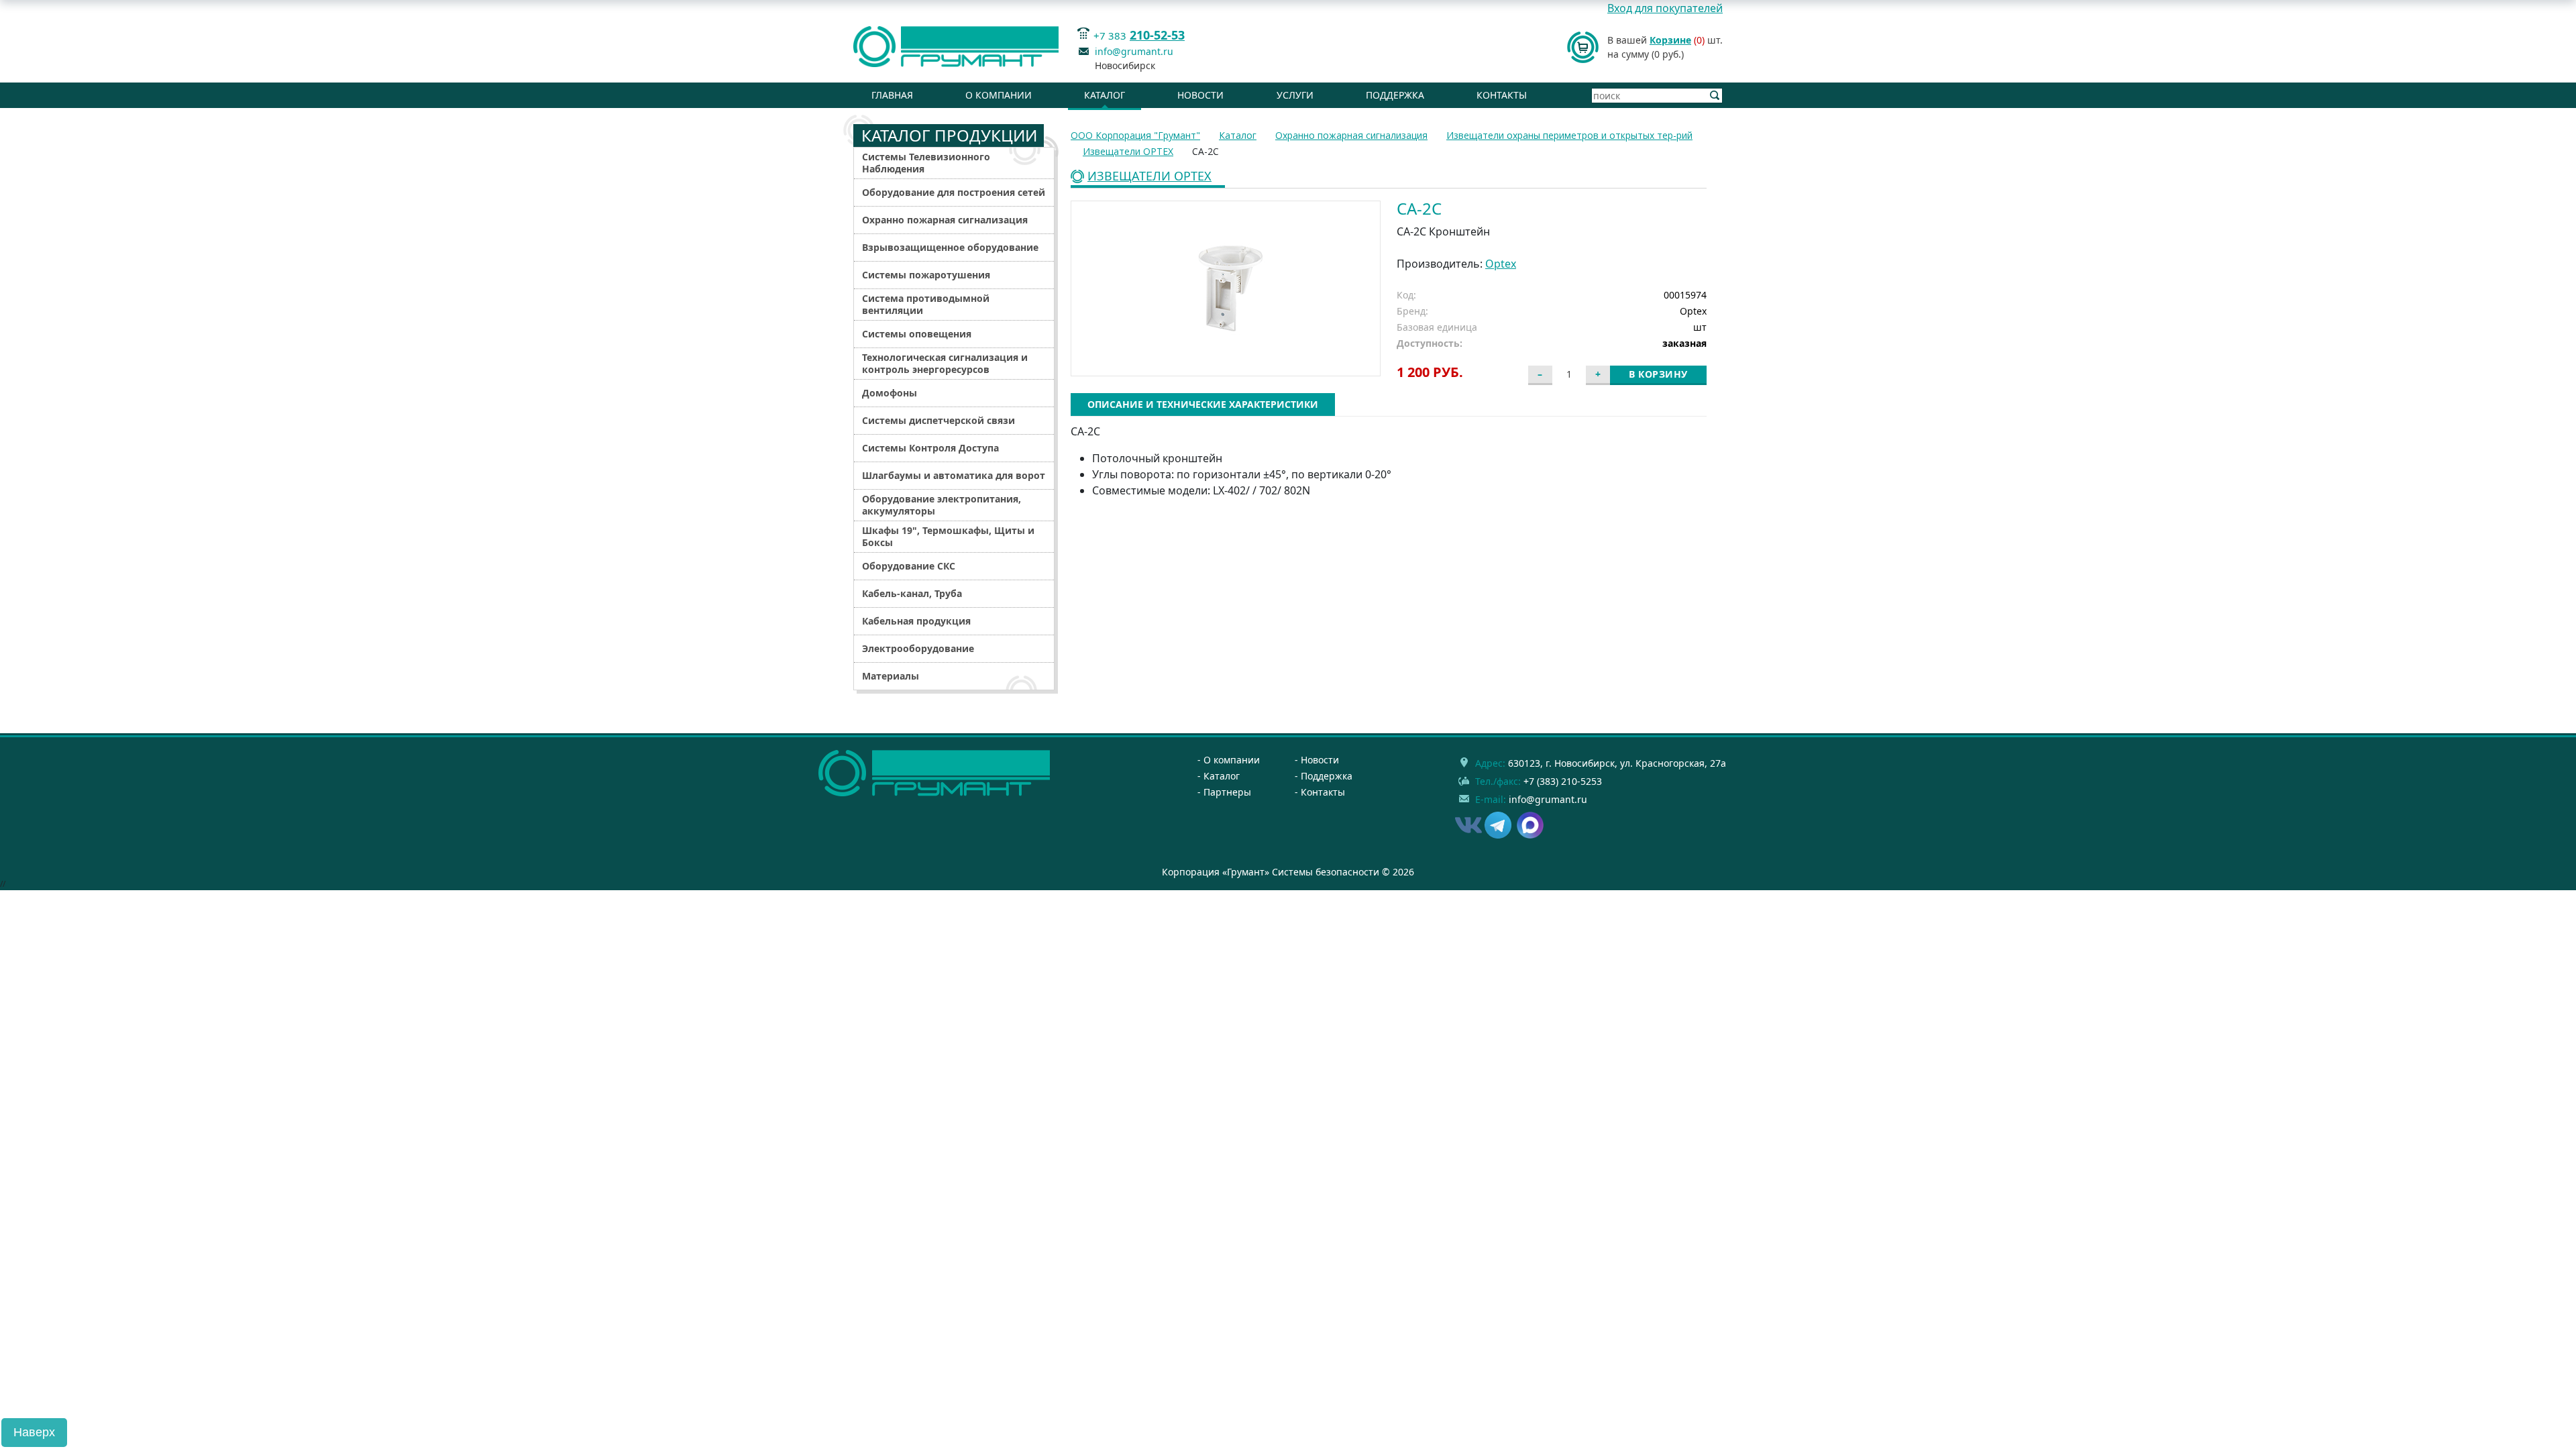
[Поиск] (1715, 96)
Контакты (1502, 95)
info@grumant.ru (1134, 51)
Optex (1501, 264)
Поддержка (1395, 95)
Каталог (1105, 95)
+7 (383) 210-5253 (1563, 781)
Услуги (1295, 95)
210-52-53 (1157, 35)
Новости (1200, 95)
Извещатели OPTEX (1149, 177)
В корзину (1658, 374)
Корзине (1670, 40)
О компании (999, 95)
